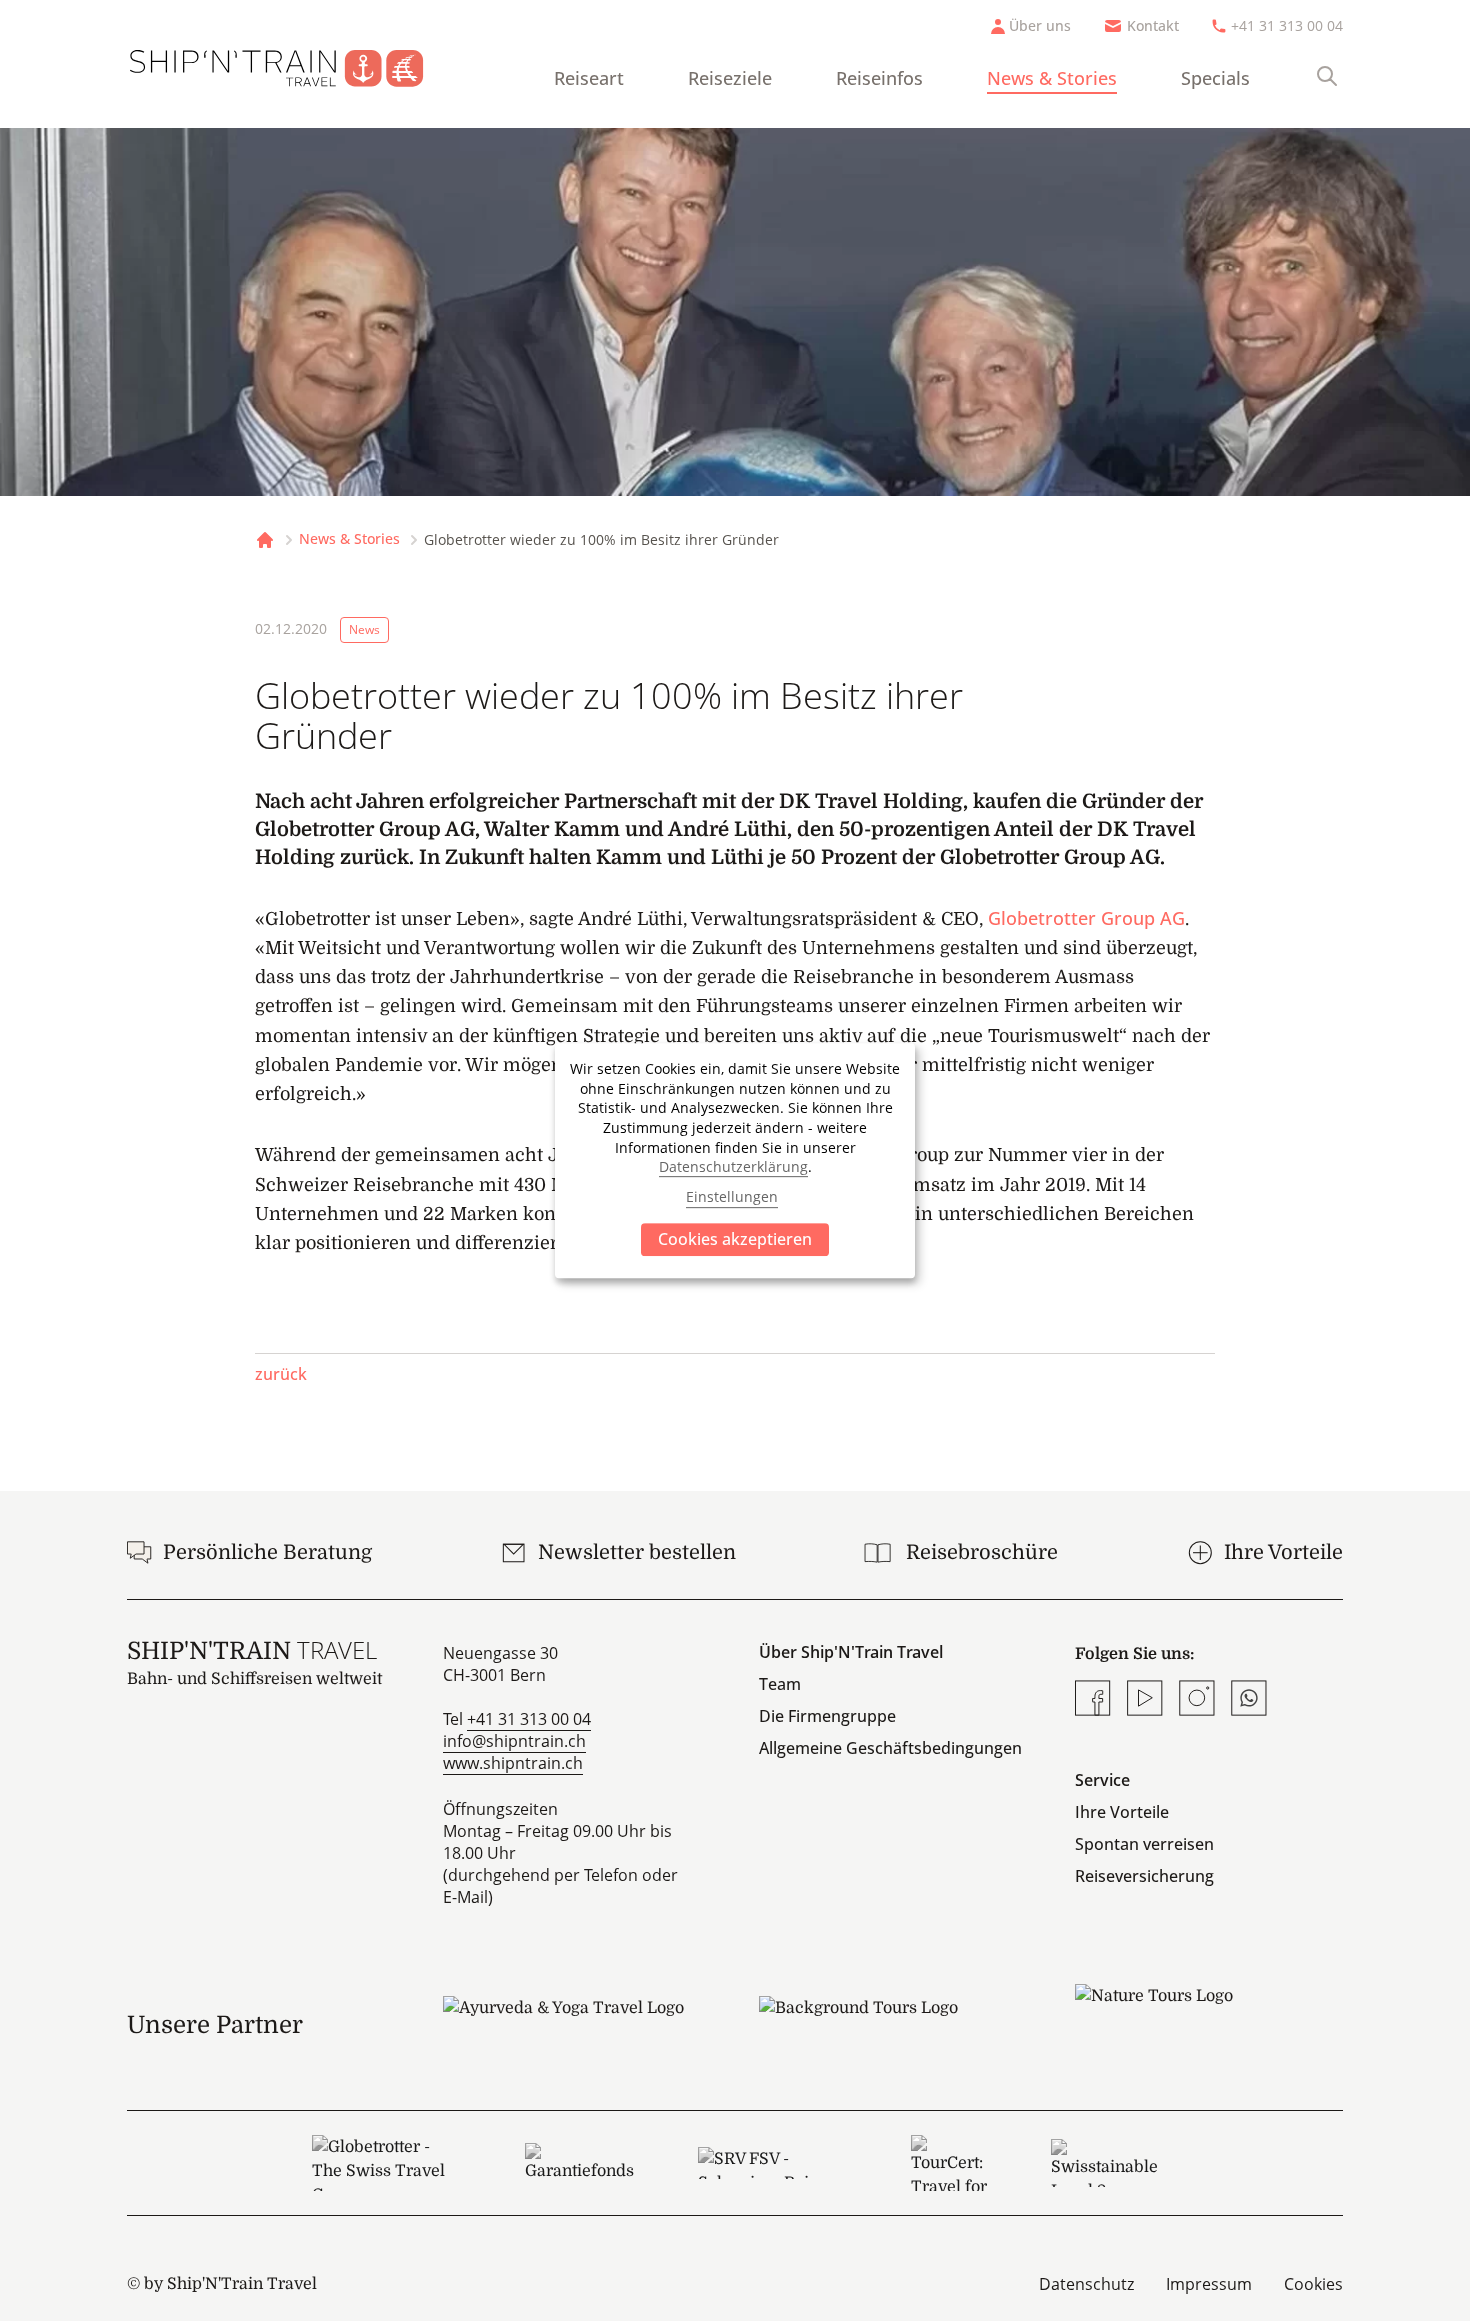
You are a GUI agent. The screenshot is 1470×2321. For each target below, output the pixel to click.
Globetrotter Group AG (1086, 918)
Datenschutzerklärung (733, 1166)
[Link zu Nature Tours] (1209, 2013)
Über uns (1040, 25)
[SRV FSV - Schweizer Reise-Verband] (772, 2163)
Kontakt (1153, 25)
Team (780, 1684)
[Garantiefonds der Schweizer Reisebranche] (579, 2163)
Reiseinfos (879, 78)
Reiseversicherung (1144, 1876)
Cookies (1313, 2284)
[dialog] (735, 1161)
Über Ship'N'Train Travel (851, 1652)
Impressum (1209, 2284)
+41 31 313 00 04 (1287, 25)
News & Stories (1052, 78)
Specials (1215, 78)
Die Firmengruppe (827, 1716)
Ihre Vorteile (1122, 1812)
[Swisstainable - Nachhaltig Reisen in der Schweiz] (1104, 2163)
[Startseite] (292, 64)
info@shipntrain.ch (514, 1741)
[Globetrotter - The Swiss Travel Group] (386, 2163)
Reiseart (589, 78)
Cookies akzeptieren (735, 1239)
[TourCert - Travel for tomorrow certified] (949, 2163)
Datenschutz (1086, 2284)
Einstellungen (732, 1197)
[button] (1115, 1304)
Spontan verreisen (1144, 1844)
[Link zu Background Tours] (893, 2025)
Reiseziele (730, 78)
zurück (281, 1374)
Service (1102, 1780)
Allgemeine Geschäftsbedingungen (890, 1748)
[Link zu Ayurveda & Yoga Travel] (577, 2025)
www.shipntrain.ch (513, 1763)
